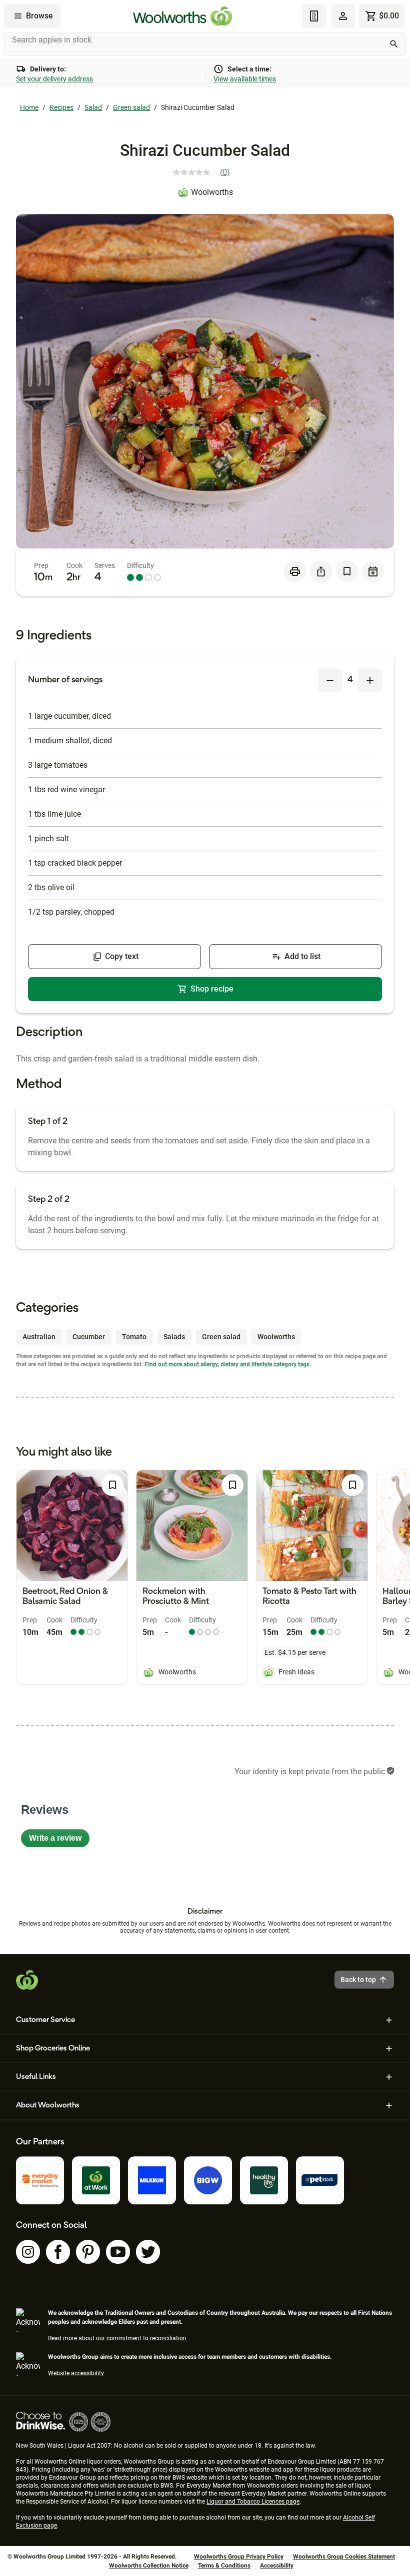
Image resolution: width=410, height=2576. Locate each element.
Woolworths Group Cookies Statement (344, 2557)
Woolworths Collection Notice (149, 2566)
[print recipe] (295, 571)
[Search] (394, 44)
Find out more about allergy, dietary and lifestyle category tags (227, 1364)
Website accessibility (76, 2373)
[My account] (343, 16)
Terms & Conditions (224, 2566)
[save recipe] (347, 571)
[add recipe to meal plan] (373, 571)
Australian (39, 1337)
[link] (205, 172)
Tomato (134, 1337)
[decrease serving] (330, 680)
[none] (343, 16)
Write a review (59, 1840)
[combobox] (205, 44)
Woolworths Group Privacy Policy (239, 2557)
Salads (174, 1337)
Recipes (61, 107)
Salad (93, 107)
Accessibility (277, 2566)
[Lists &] (314, 16)
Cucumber (89, 1337)
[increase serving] (370, 680)
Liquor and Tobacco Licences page (253, 2502)
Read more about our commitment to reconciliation (117, 2338)
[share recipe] (321, 571)
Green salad (131, 107)
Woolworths (212, 192)
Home (29, 107)
